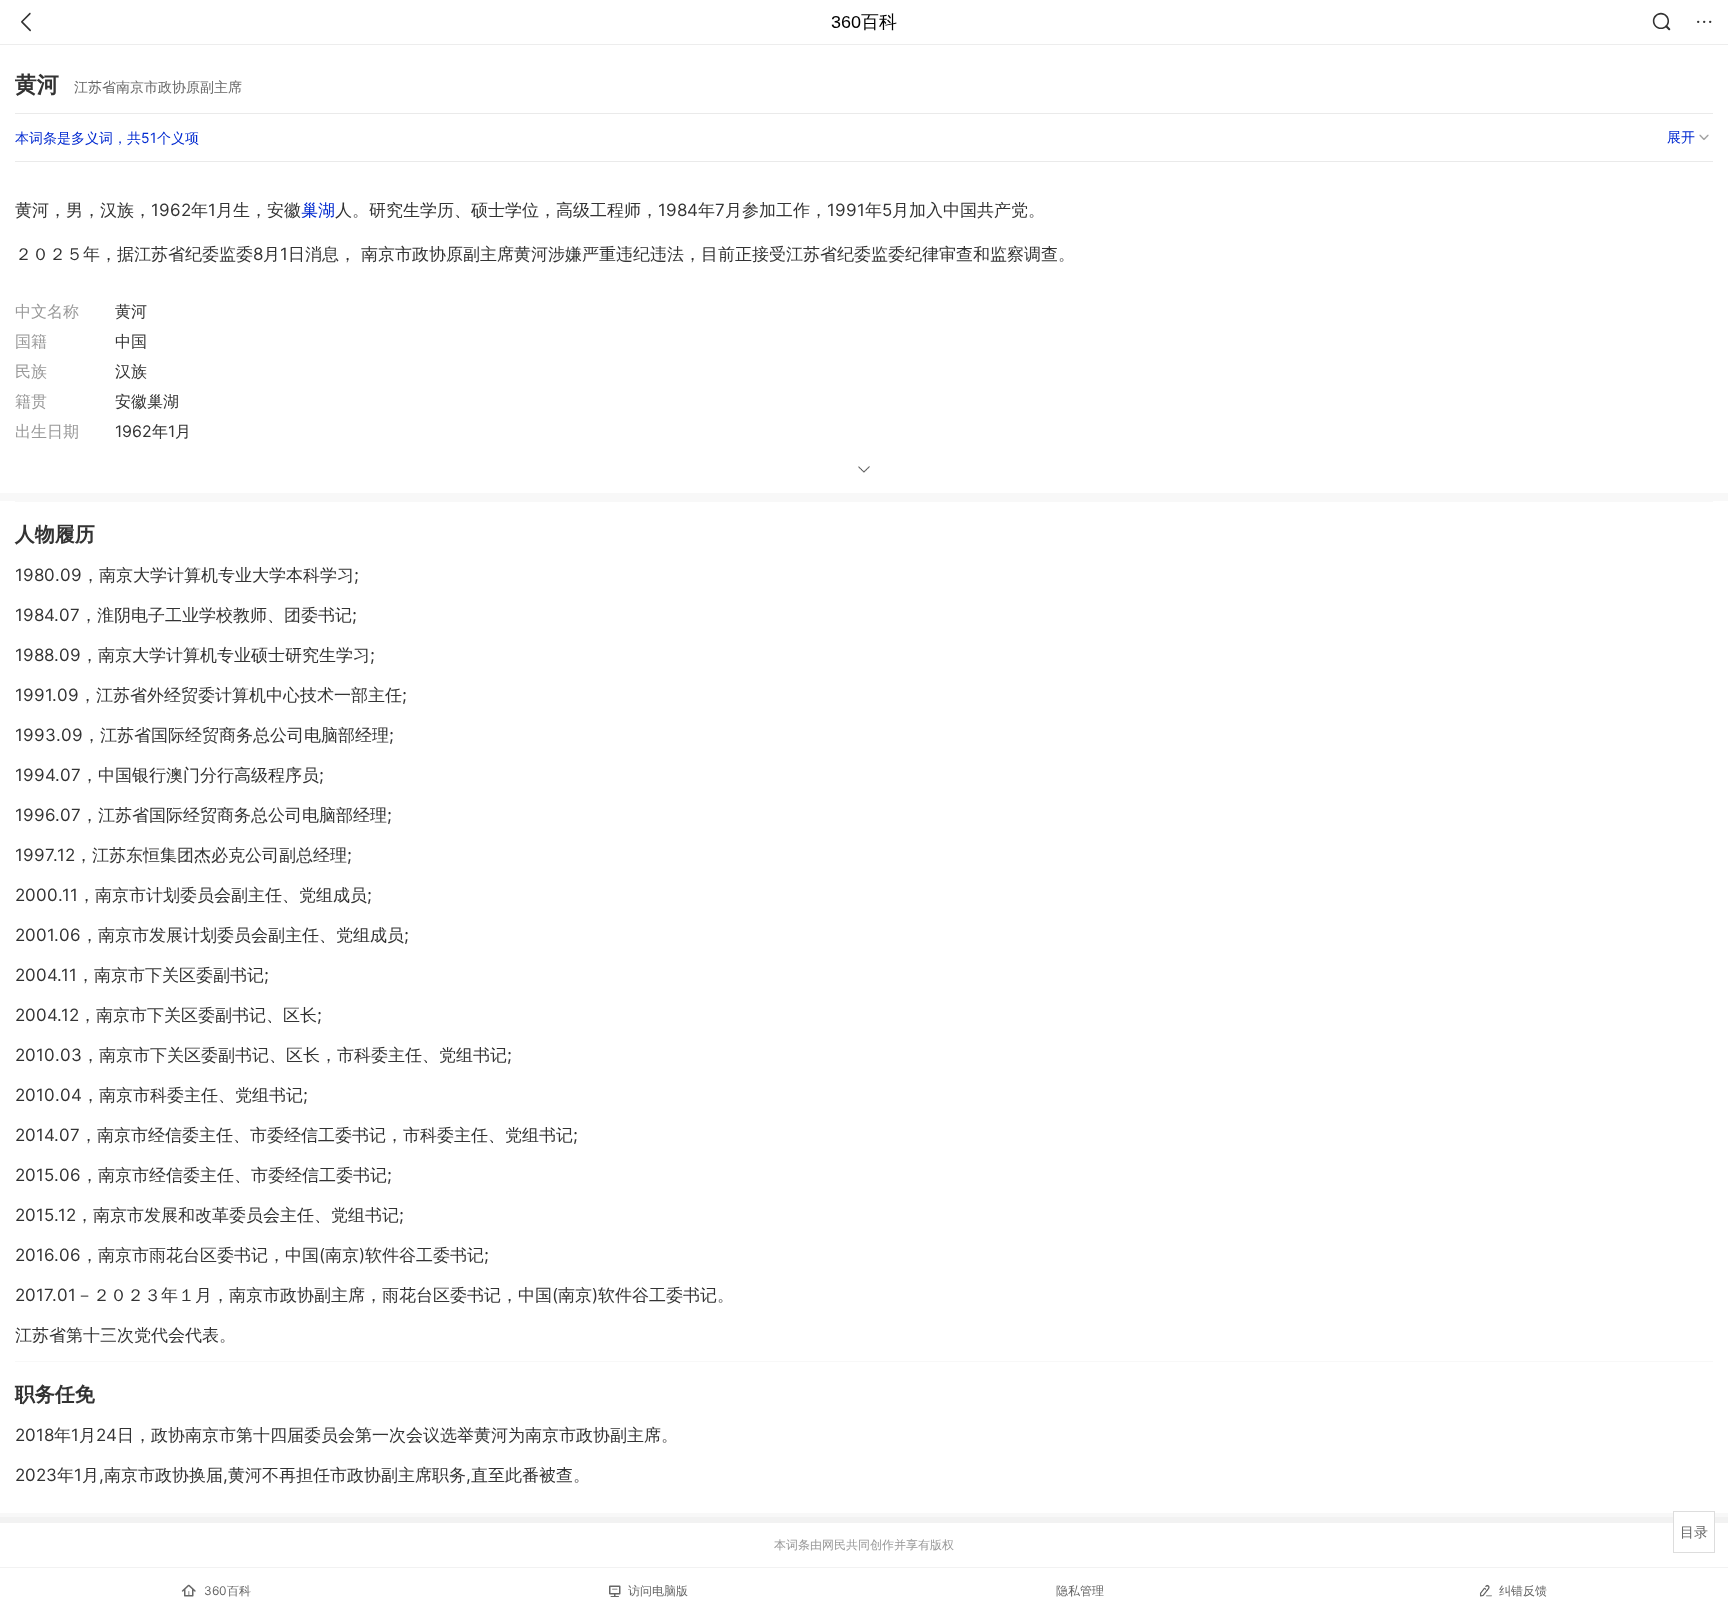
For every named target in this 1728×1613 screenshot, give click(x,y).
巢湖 (318, 210)
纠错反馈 (1523, 1590)
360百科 (864, 22)
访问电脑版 (658, 1590)
